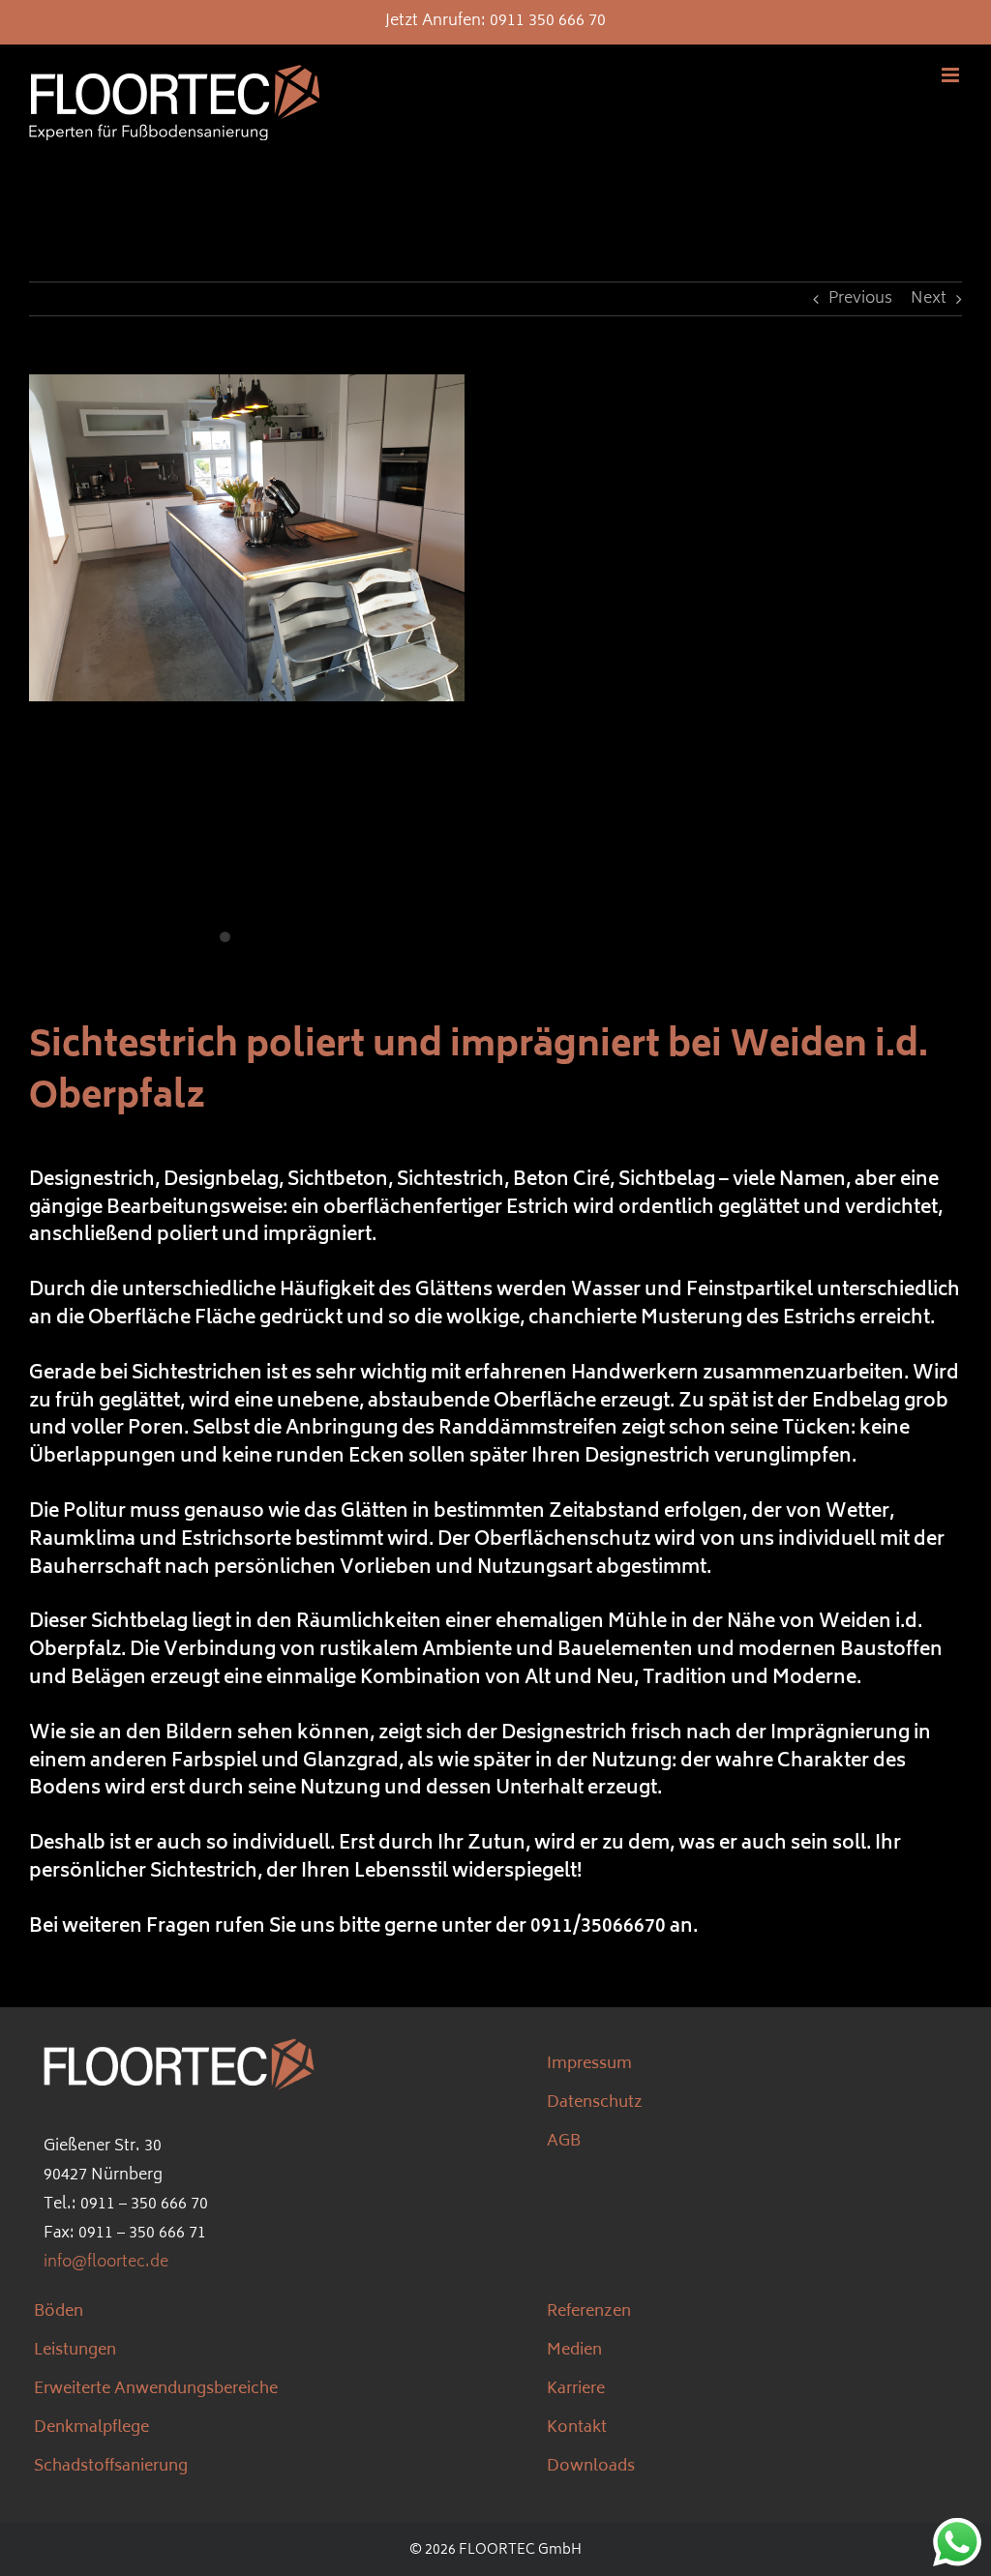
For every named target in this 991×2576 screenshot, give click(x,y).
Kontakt (577, 2428)
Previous (860, 299)
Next (929, 299)
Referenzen (589, 2312)
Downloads (591, 2467)
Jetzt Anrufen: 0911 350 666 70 (495, 21)
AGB (564, 2142)
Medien (574, 2351)
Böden (59, 2312)
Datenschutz (595, 2103)
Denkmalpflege (91, 2428)
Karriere (576, 2389)
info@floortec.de (106, 2263)
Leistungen (75, 2351)
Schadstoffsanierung (111, 2467)
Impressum (589, 2064)
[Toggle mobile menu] (952, 75)
